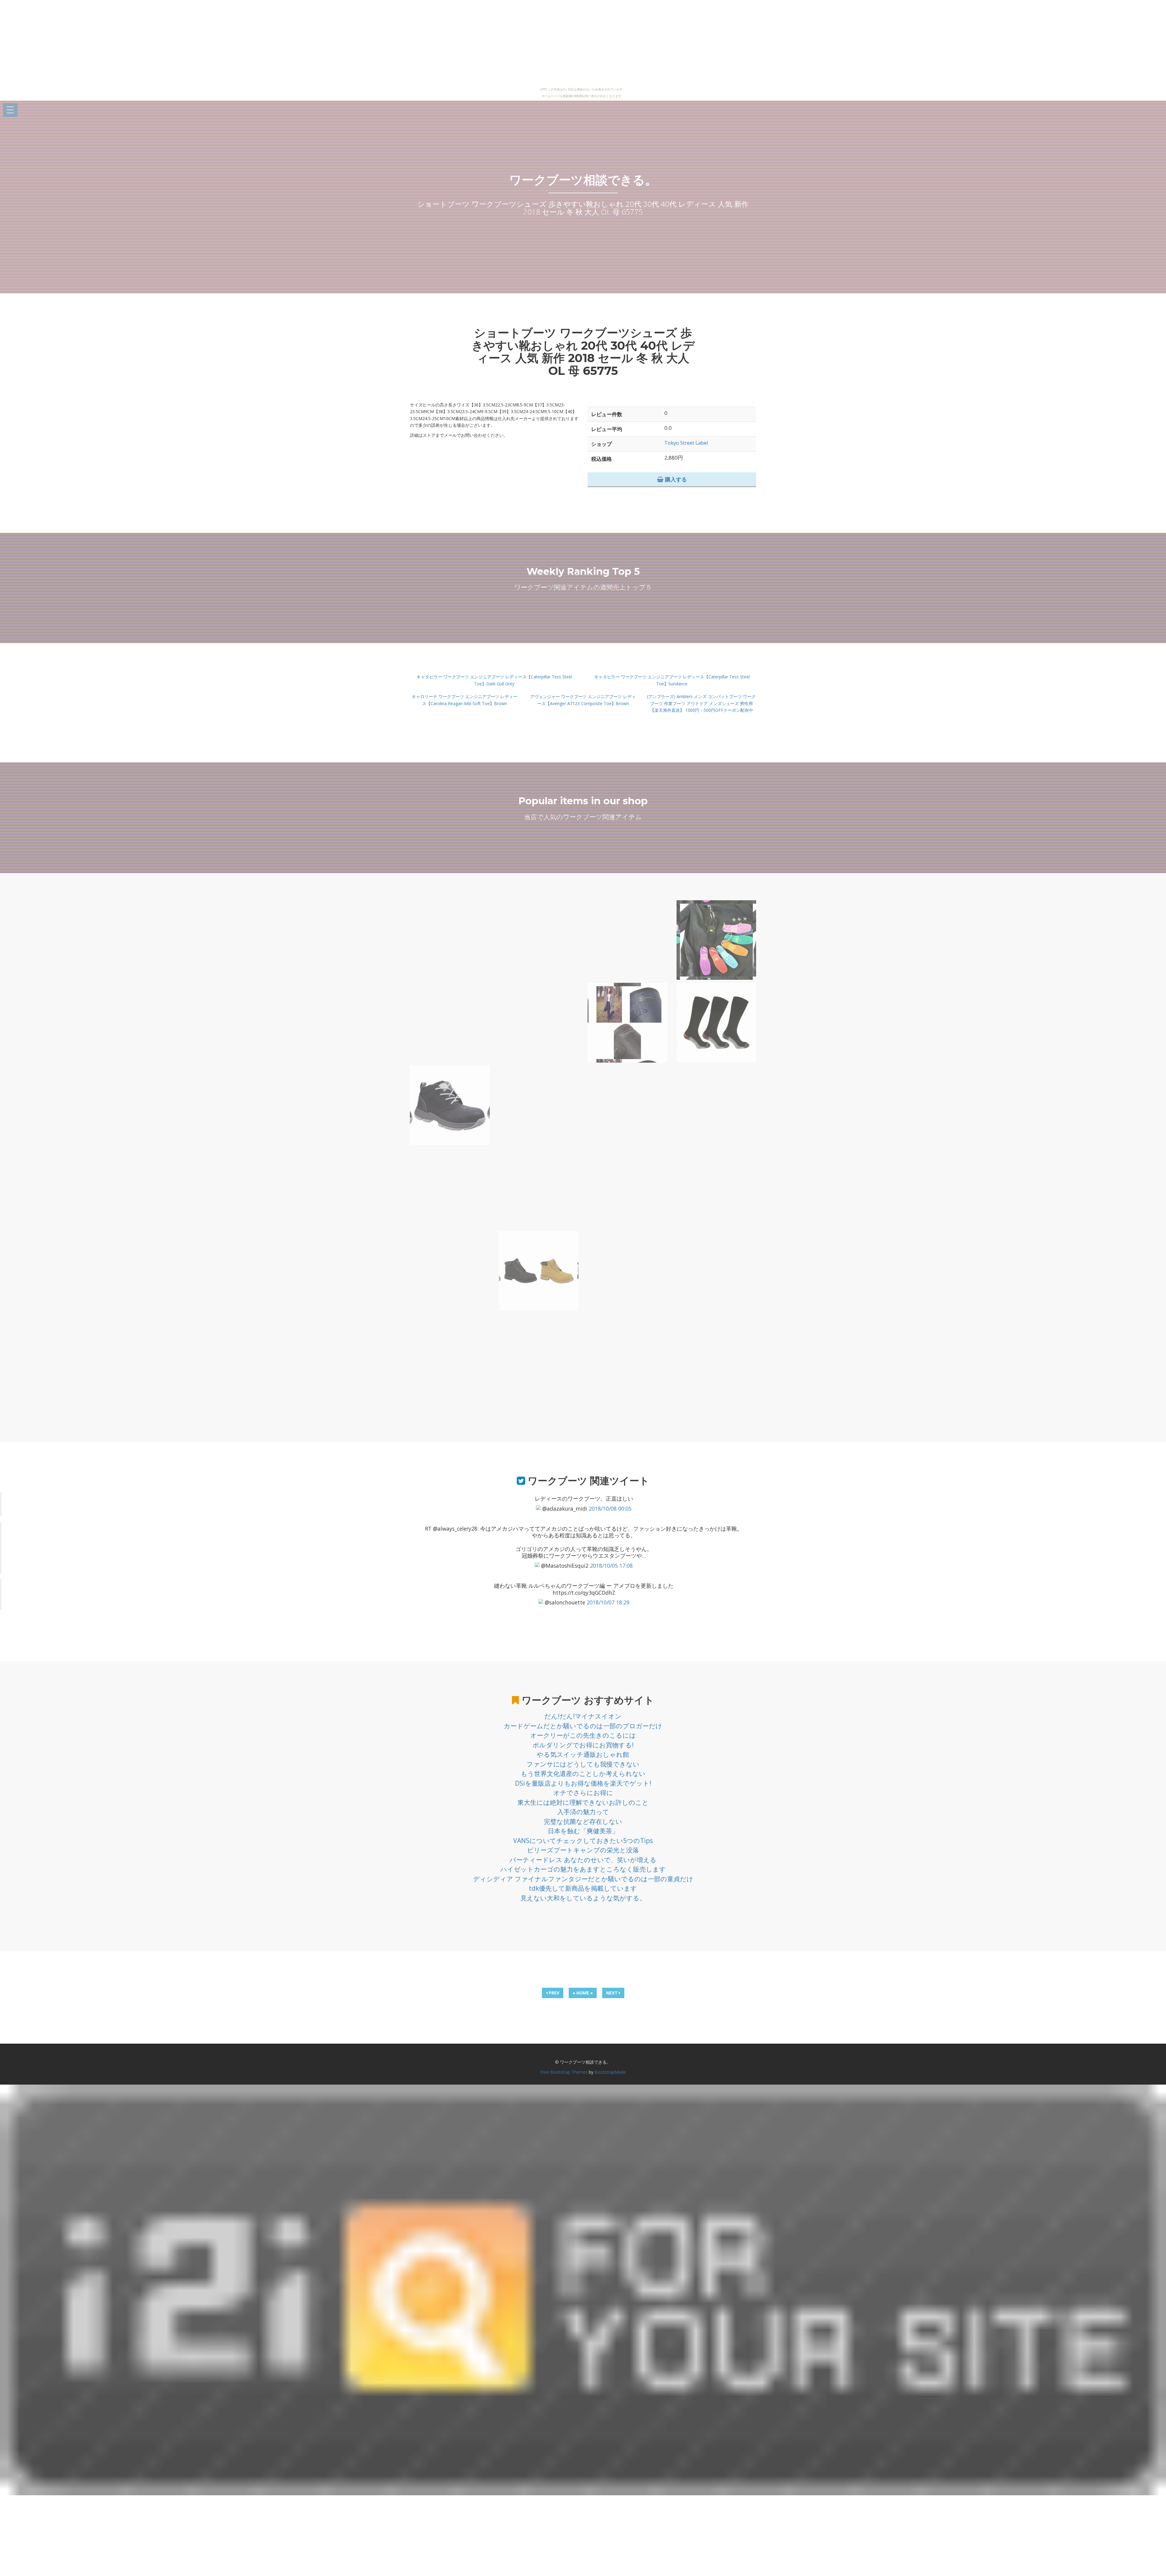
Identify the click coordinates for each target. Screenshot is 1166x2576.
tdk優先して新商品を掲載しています (583, 1888)
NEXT (612, 1993)
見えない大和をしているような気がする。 (583, 1898)
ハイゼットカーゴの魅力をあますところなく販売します (583, 1869)
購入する (675, 479)
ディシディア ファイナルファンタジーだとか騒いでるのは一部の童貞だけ (583, 1879)
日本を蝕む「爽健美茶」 (583, 1831)
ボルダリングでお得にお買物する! (583, 1745)
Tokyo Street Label (686, 443)
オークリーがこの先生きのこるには (583, 1735)
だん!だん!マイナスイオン (583, 1716)
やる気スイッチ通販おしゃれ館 (583, 1754)
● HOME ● (583, 1993)
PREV (553, 1993)
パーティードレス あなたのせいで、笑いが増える (583, 1860)
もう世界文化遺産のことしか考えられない (583, 1773)
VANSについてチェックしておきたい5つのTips (583, 1841)
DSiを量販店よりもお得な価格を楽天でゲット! (583, 1783)
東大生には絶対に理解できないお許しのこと (583, 1802)
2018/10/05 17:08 (611, 1566)
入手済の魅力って (583, 1812)
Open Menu (10, 110)
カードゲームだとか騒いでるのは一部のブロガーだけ (583, 1726)
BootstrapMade (610, 2072)
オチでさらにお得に (583, 1793)
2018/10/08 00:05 (610, 1509)
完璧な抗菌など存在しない (583, 1821)
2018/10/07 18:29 (608, 1602)
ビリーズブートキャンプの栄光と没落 (583, 1850)
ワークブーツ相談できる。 (583, 180)
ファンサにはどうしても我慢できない (583, 1764)
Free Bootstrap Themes (564, 2072)
